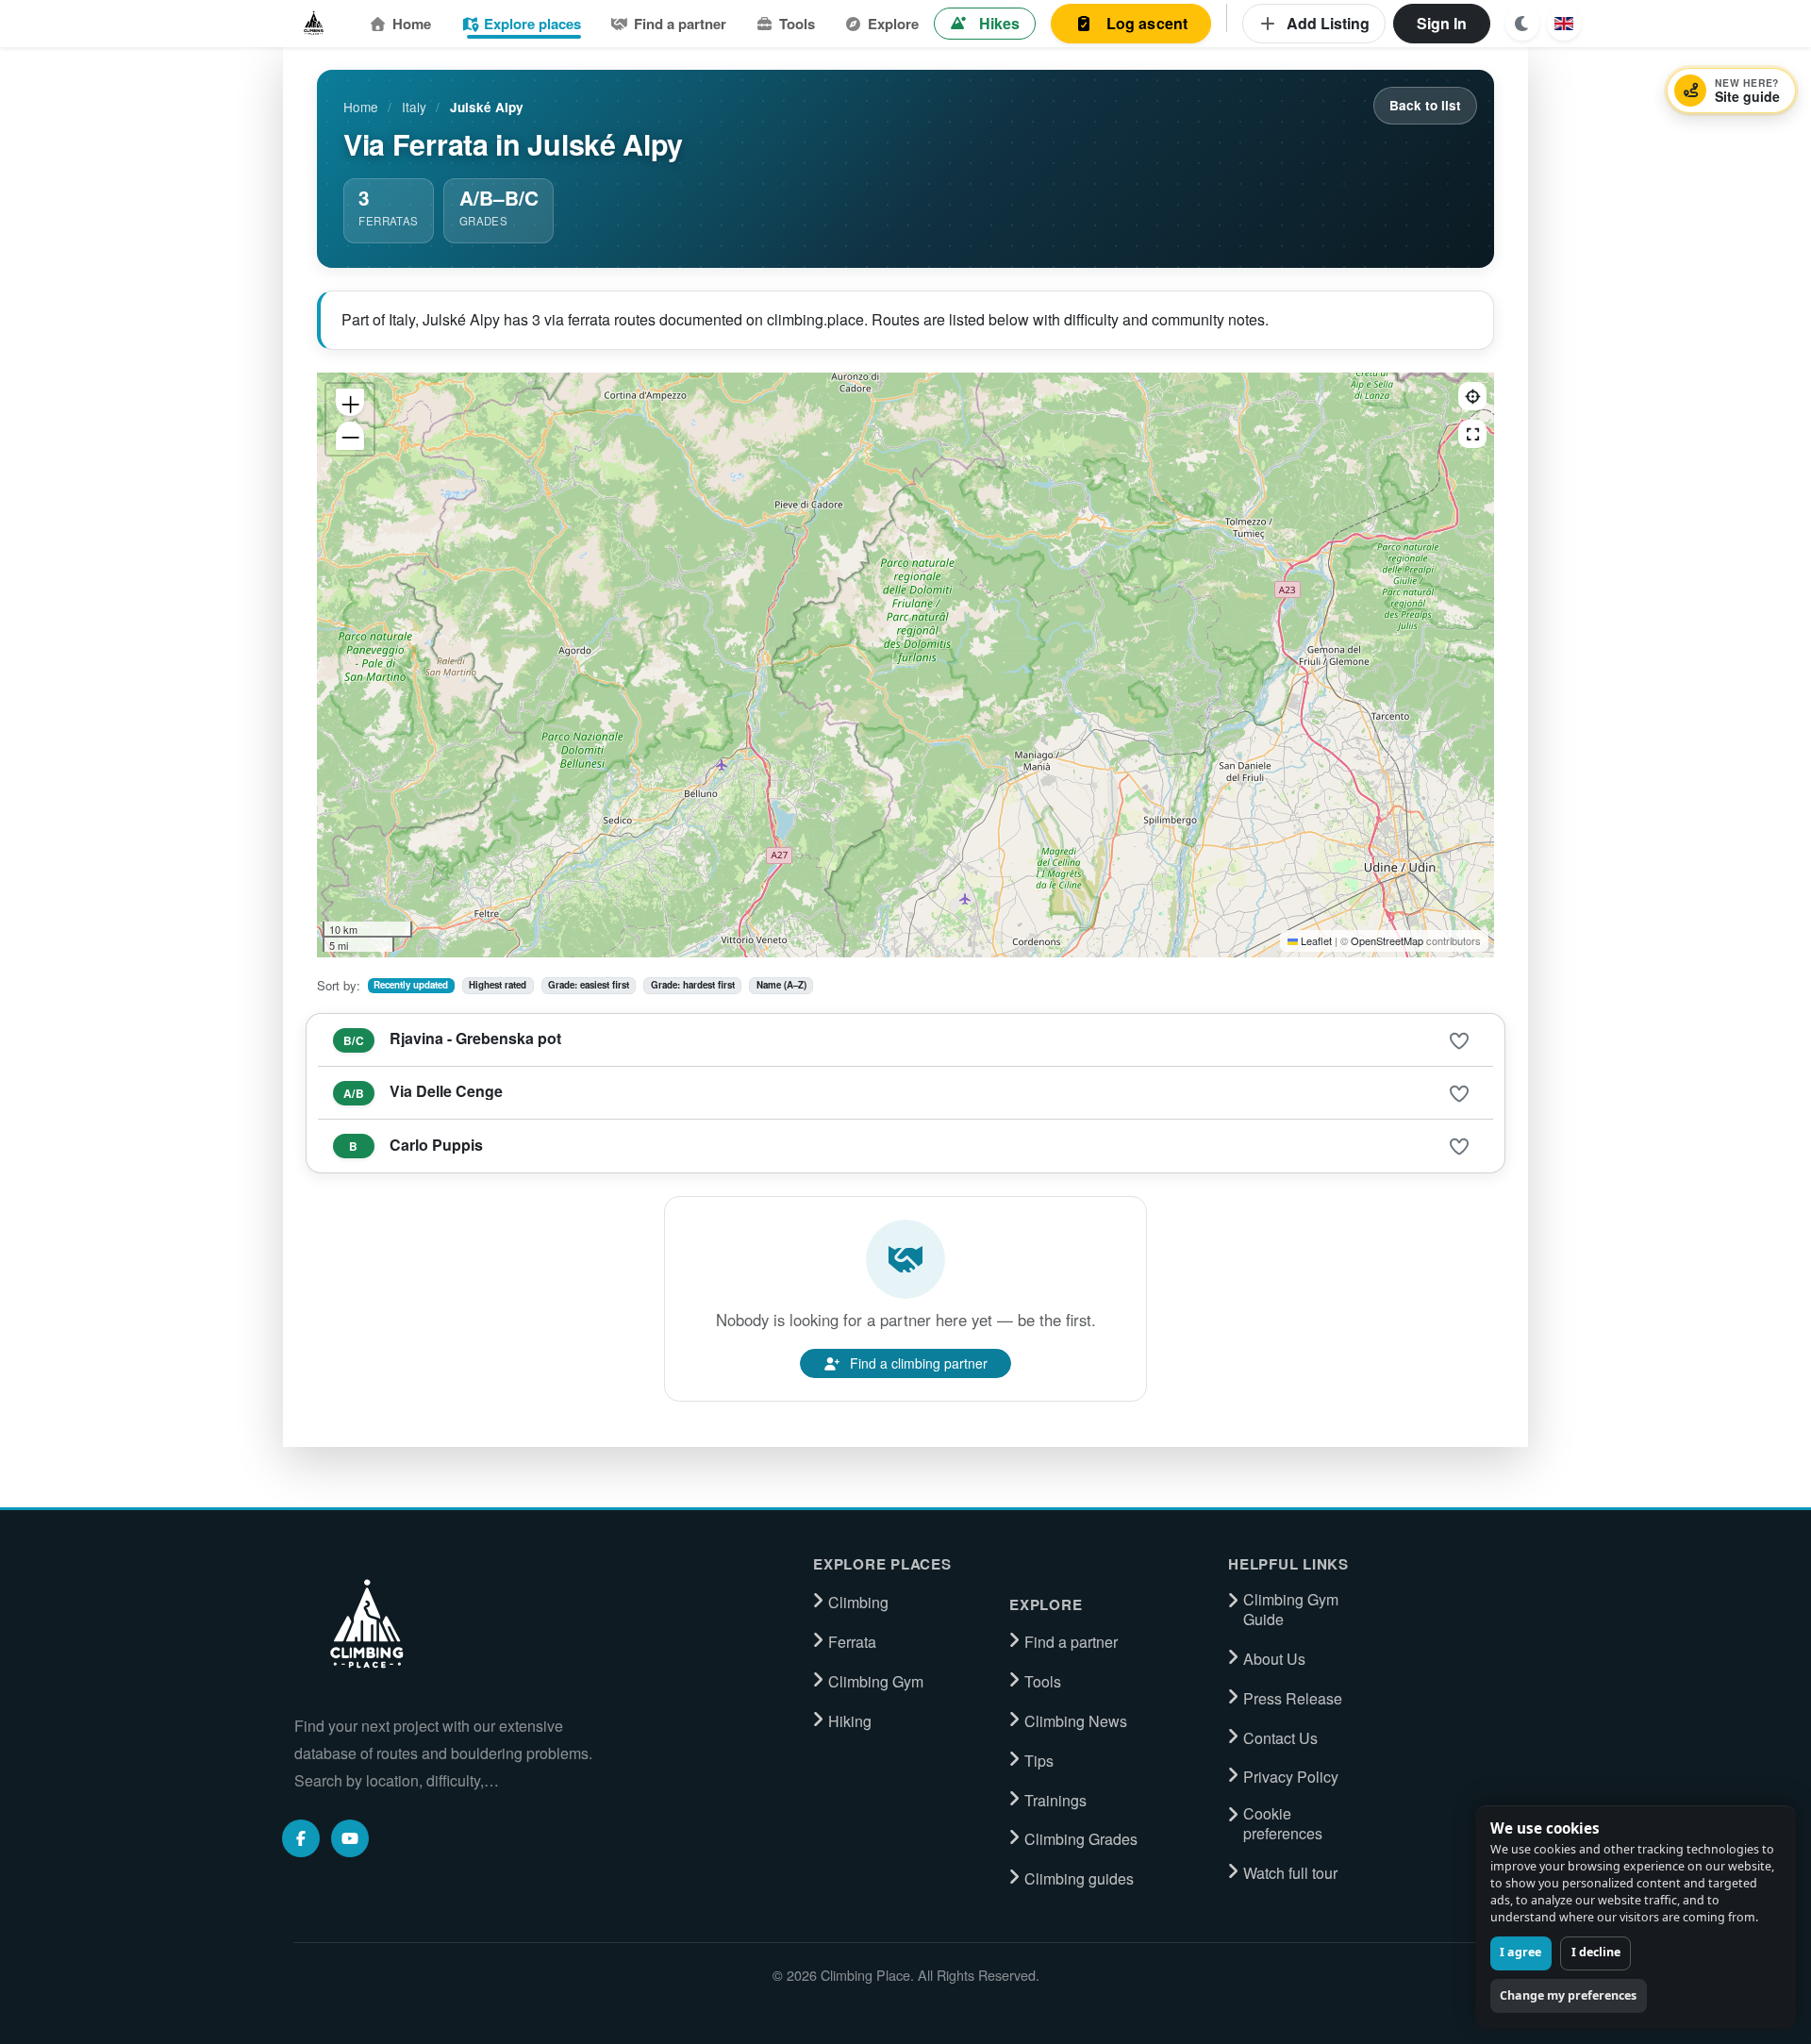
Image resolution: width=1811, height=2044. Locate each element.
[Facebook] (301, 1838)
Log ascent (1147, 23)
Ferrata (852, 1642)
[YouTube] (350, 1838)
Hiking (850, 1721)
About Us (1274, 1659)
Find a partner (680, 24)
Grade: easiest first (589, 985)
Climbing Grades (1081, 1839)
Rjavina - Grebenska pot (475, 1038)
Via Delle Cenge (446, 1091)
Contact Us (1280, 1738)
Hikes (999, 23)
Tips (1039, 1761)
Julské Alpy (487, 107)
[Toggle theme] (1522, 24)
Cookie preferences (1283, 1824)
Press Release (1293, 1699)
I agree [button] (1520, 1952)
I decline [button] (1596, 1952)
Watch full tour (1290, 1873)
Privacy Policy (1291, 1777)
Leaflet (1316, 940)
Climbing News (1076, 1721)
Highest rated (498, 985)
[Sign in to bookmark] (1459, 1041)
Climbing (858, 1603)
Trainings (1055, 1801)
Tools (1043, 1682)
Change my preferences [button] (1568, 1995)
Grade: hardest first (693, 985)
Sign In (1442, 23)
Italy (414, 107)
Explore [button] (893, 24)
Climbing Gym (876, 1682)
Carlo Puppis (436, 1145)
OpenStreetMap (1387, 940)
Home (412, 24)
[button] (1564, 24)
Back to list (1425, 105)
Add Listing (1328, 23)
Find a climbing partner (919, 1363)
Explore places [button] (532, 24)
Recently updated (411, 985)
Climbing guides (1079, 1879)
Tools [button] (797, 24)
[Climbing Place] (365, 1625)
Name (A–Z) (781, 985)
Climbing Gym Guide (1291, 1610)
